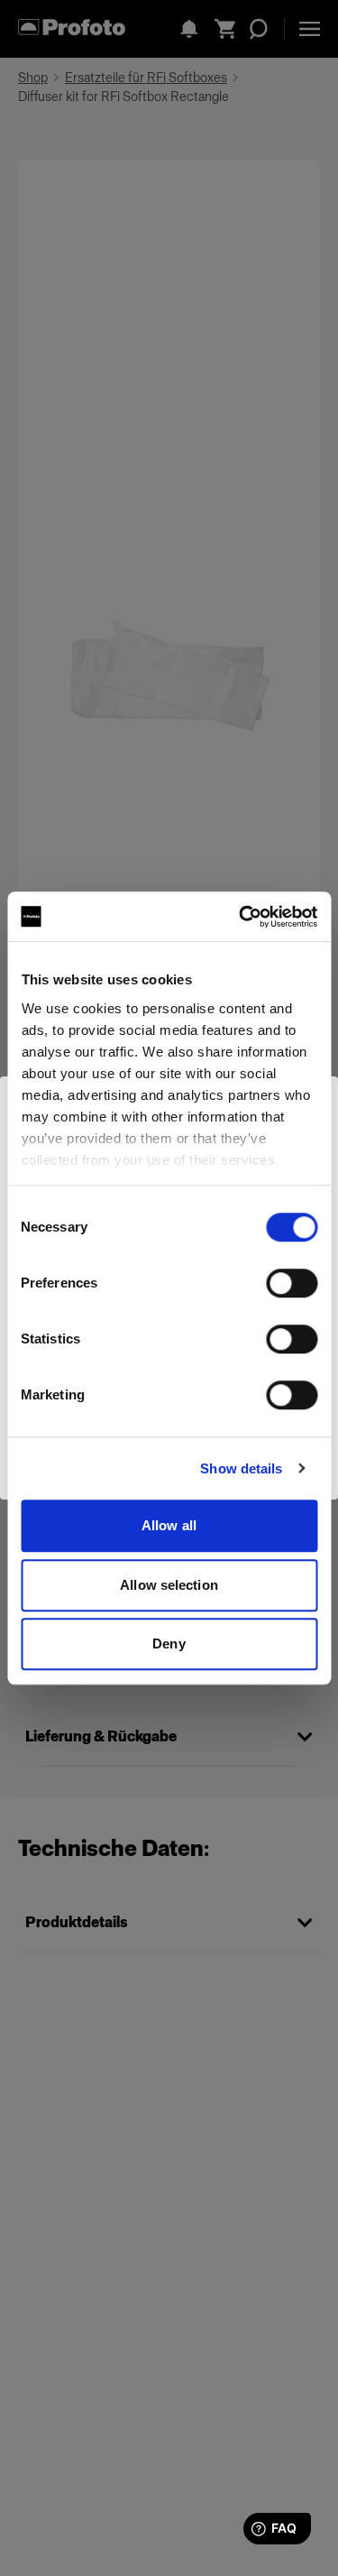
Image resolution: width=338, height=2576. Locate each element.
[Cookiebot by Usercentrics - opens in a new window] (241, 917)
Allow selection (169, 1585)
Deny (169, 1643)
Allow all (169, 1525)
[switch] (292, 1283)
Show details (241, 1468)
